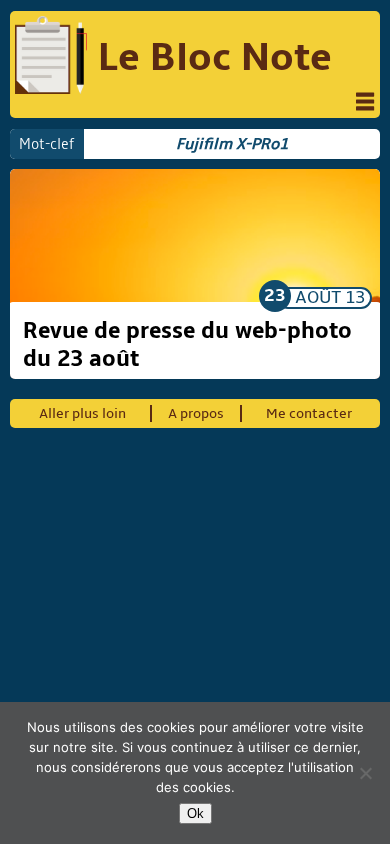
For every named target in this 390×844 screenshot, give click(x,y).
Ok (195, 813)
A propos (196, 413)
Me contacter (309, 413)
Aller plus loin (82, 413)
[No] (365, 773)
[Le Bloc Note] (51, 57)
